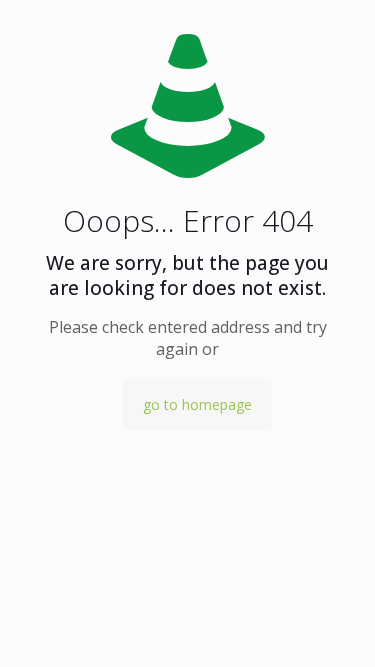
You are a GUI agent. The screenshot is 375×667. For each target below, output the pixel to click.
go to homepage (197, 404)
